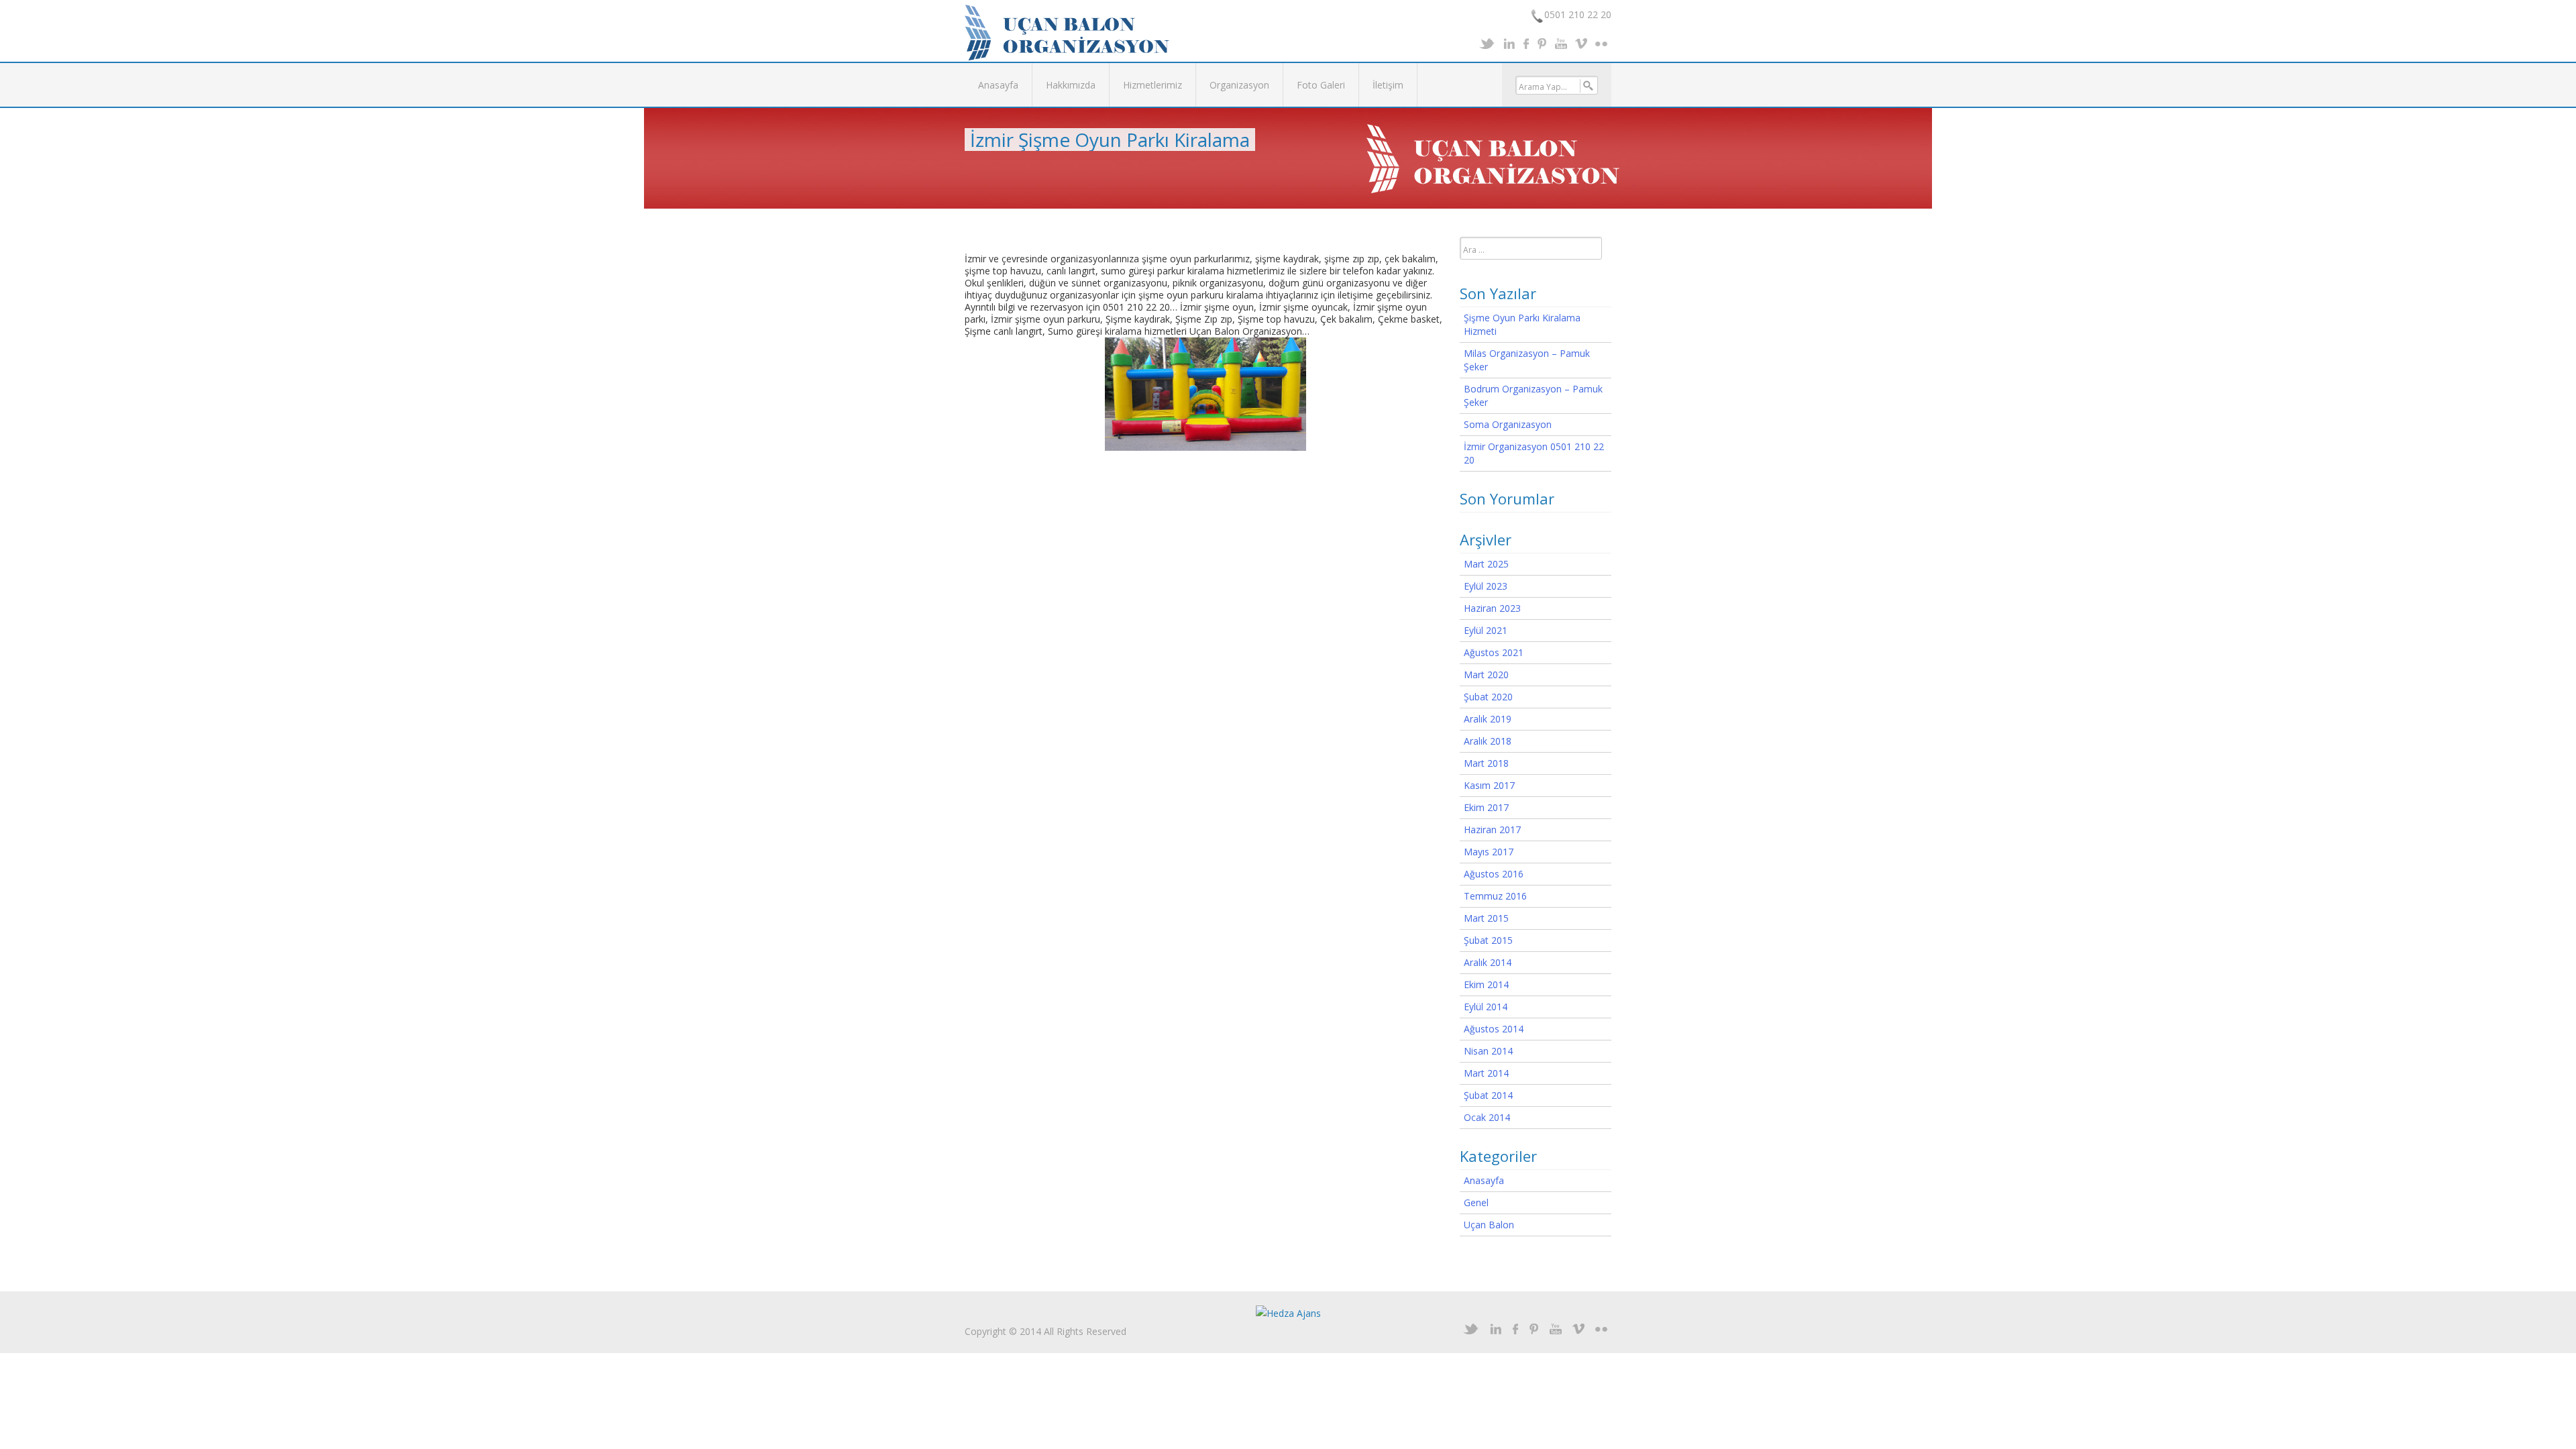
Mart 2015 (1486, 918)
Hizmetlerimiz (1152, 85)
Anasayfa (998, 85)
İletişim (1388, 85)
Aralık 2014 (1488, 962)
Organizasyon (1239, 85)
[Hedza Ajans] (1288, 1312)
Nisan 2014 (1488, 1051)
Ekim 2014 (1486, 984)
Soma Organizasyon (1508, 424)
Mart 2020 (1486, 675)
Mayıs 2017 (1489, 852)
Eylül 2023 (1486, 586)
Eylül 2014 (1486, 1007)
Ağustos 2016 (1494, 874)
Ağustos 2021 (1494, 652)
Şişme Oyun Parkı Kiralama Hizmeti (1522, 324)
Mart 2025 (1486, 564)
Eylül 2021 (1486, 630)
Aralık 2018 (1488, 741)
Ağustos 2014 (1494, 1029)
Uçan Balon (1489, 1225)
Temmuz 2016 (1495, 896)
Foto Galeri (1321, 85)
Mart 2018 (1486, 763)
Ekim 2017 (1486, 807)
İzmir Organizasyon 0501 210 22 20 (1534, 453)
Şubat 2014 (1488, 1095)
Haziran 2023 (1492, 608)
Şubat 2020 (1488, 697)
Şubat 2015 (1488, 940)
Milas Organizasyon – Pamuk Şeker (1527, 360)
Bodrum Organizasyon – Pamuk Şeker (1533, 395)
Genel (1476, 1202)
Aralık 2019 (1488, 719)
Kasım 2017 (1489, 785)
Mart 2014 (1486, 1073)
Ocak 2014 (1487, 1117)
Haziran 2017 (1492, 829)
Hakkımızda (1071, 85)
